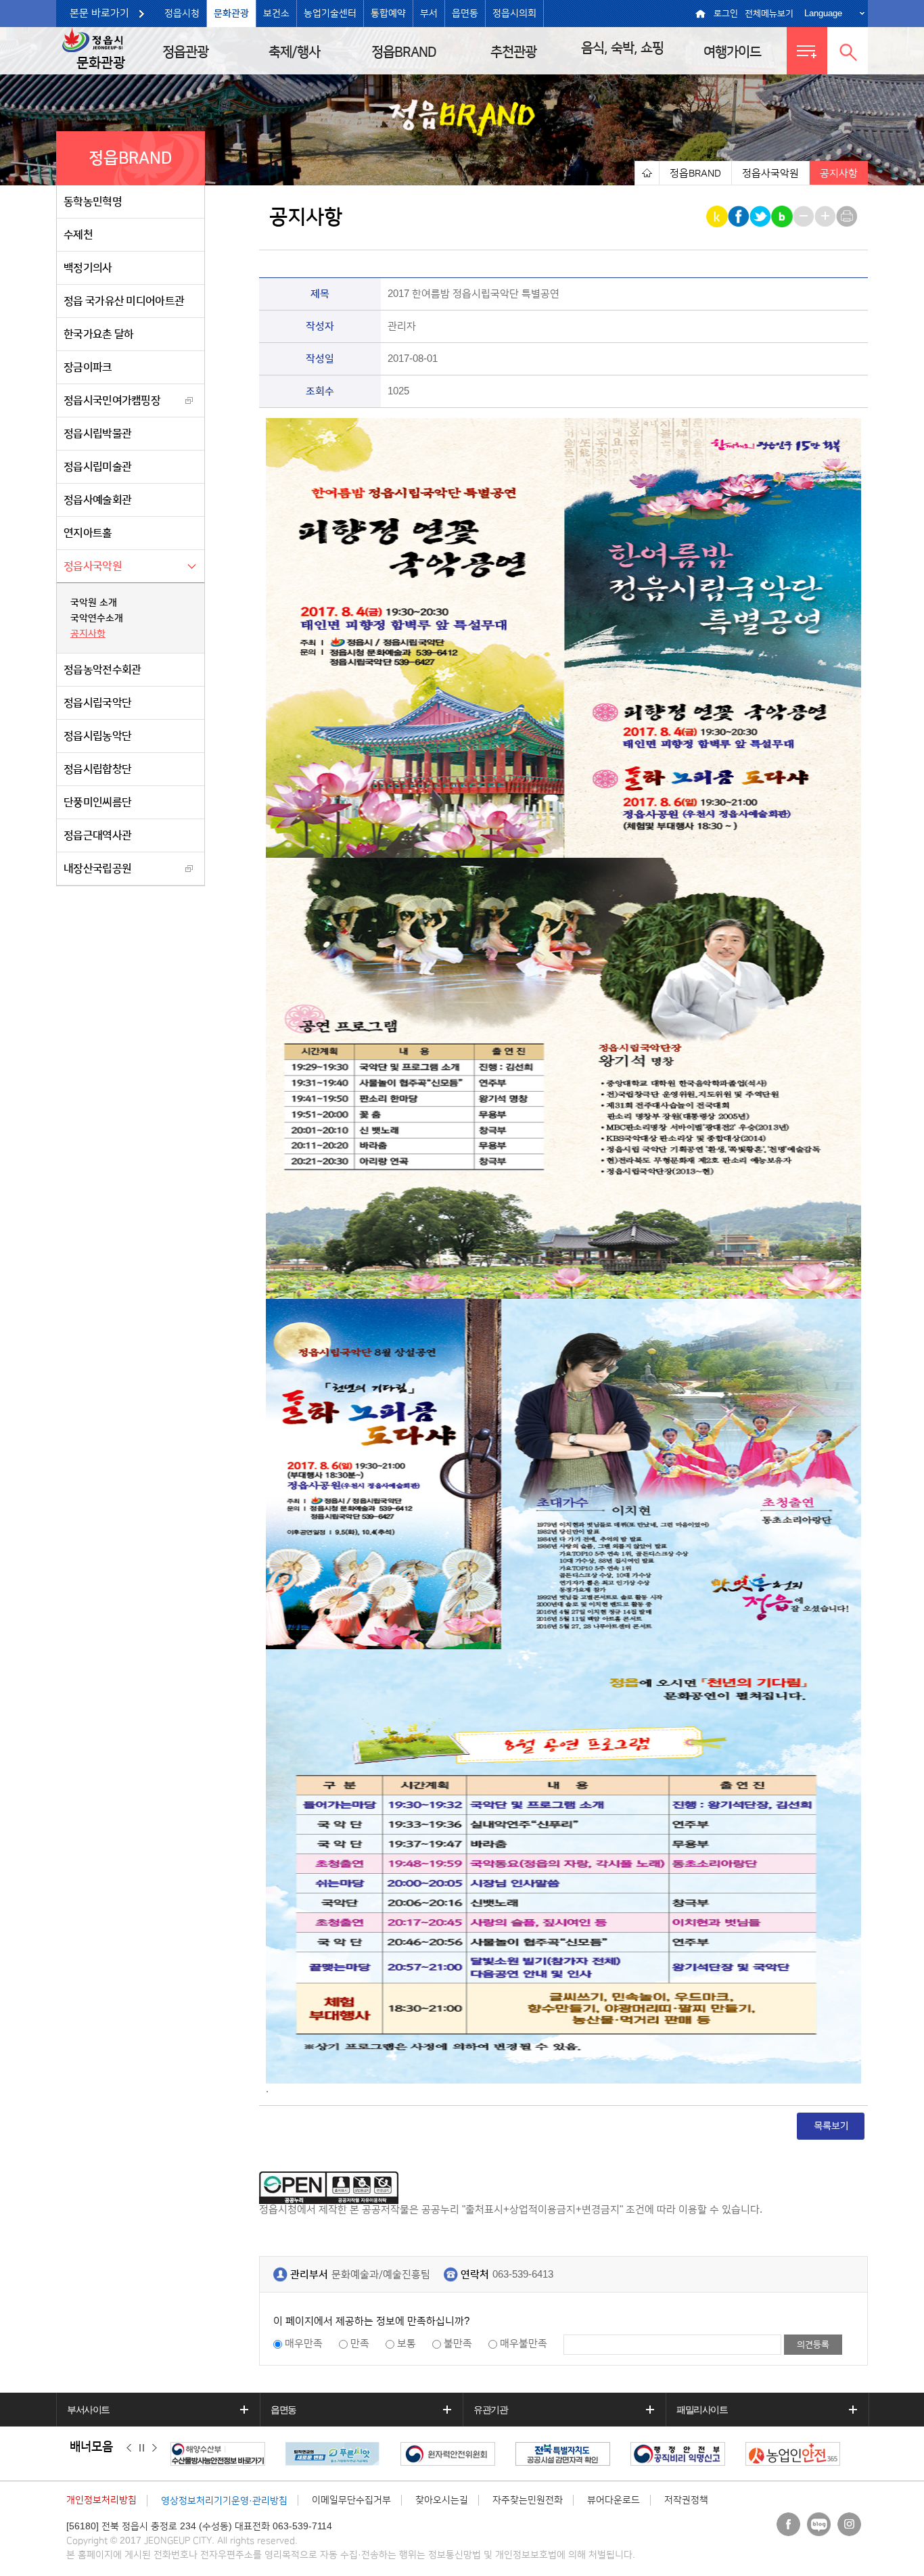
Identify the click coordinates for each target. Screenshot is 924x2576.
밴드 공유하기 (783, 216)
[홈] (647, 173)
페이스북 (788, 2524)
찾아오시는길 (442, 2500)
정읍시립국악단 (97, 703)
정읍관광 (185, 52)
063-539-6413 (523, 2275)
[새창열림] (221, 2454)
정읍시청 (182, 14)
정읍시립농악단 (97, 736)
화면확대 (826, 216)
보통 (407, 2344)
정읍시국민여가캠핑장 (112, 400)
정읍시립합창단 (97, 769)
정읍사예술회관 (97, 500)
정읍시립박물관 (97, 434)
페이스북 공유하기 (740, 216)
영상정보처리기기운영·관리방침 (224, 2501)
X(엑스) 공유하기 (761, 216)
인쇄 (848, 216)
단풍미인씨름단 (97, 802)
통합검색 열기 (848, 51)
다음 (155, 2447)
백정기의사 (88, 268)
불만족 (458, 2344)
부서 (429, 14)
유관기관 (490, 2410)
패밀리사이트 (702, 2410)
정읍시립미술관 (97, 467)
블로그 (819, 2524)
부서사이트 (88, 2410)
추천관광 (513, 52)
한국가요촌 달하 (98, 334)
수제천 (78, 235)
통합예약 (388, 14)
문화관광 (231, 14)
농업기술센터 (330, 14)
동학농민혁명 (93, 202)
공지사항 (88, 634)
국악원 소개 (94, 603)
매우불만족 (524, 2344)
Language (823, 13)
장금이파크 (88, 367)
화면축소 (805, 216)
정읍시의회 (514, 14)
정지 (142, 2447)
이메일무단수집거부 (351, 2500)
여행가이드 (732, 52)
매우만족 (304, 2344)
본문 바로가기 (99, 13)
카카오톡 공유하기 (718, 216)
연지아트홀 (88, 533)
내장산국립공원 (97, 869)
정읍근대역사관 (97, 835)
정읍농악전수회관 (102, 670)
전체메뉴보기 (769, 14)
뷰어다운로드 (614, 2500)
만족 (360, 2344)
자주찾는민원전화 (528, 2500)
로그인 (726, 14)
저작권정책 (686, 2500)
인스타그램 (849, 2524)
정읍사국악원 (93, 566)
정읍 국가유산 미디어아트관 (124, 301)
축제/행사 (294, 52)
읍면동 (465, 14)
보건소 (276, 14)
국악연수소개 (97, 618)
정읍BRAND (404, 52)
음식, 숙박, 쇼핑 (622, 48)
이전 (129, 2447)
